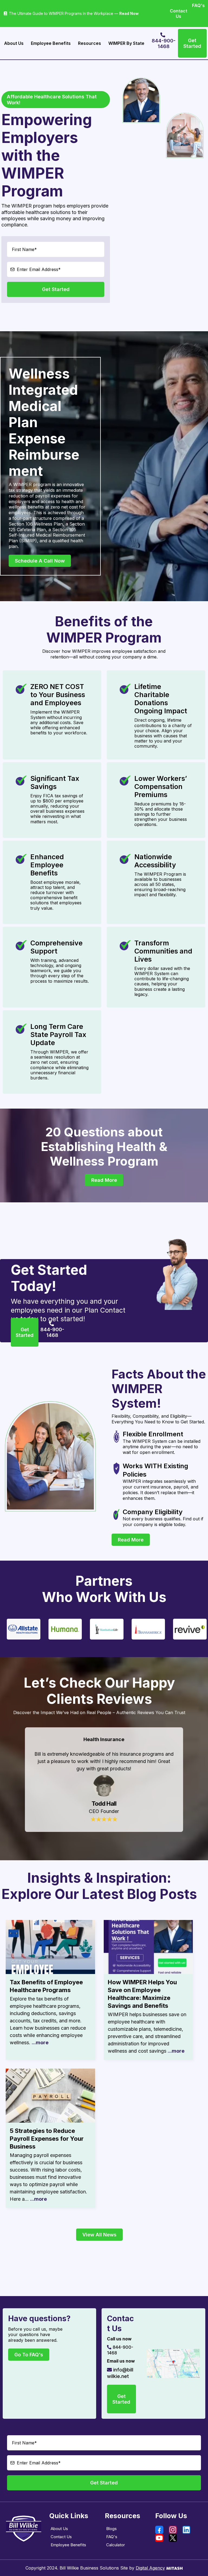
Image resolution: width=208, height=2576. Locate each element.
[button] (50, 1990)
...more (40, 2043)
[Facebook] (162, 2530)
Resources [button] (90, 43)
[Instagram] (175, 2530)
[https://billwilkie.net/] (24, 2528)
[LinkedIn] (189, 2530)
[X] (175, 2538)
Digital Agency (150, 2568)
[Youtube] (162, 2538)
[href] (173, 2363)
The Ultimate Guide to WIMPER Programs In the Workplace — (74, 13)
